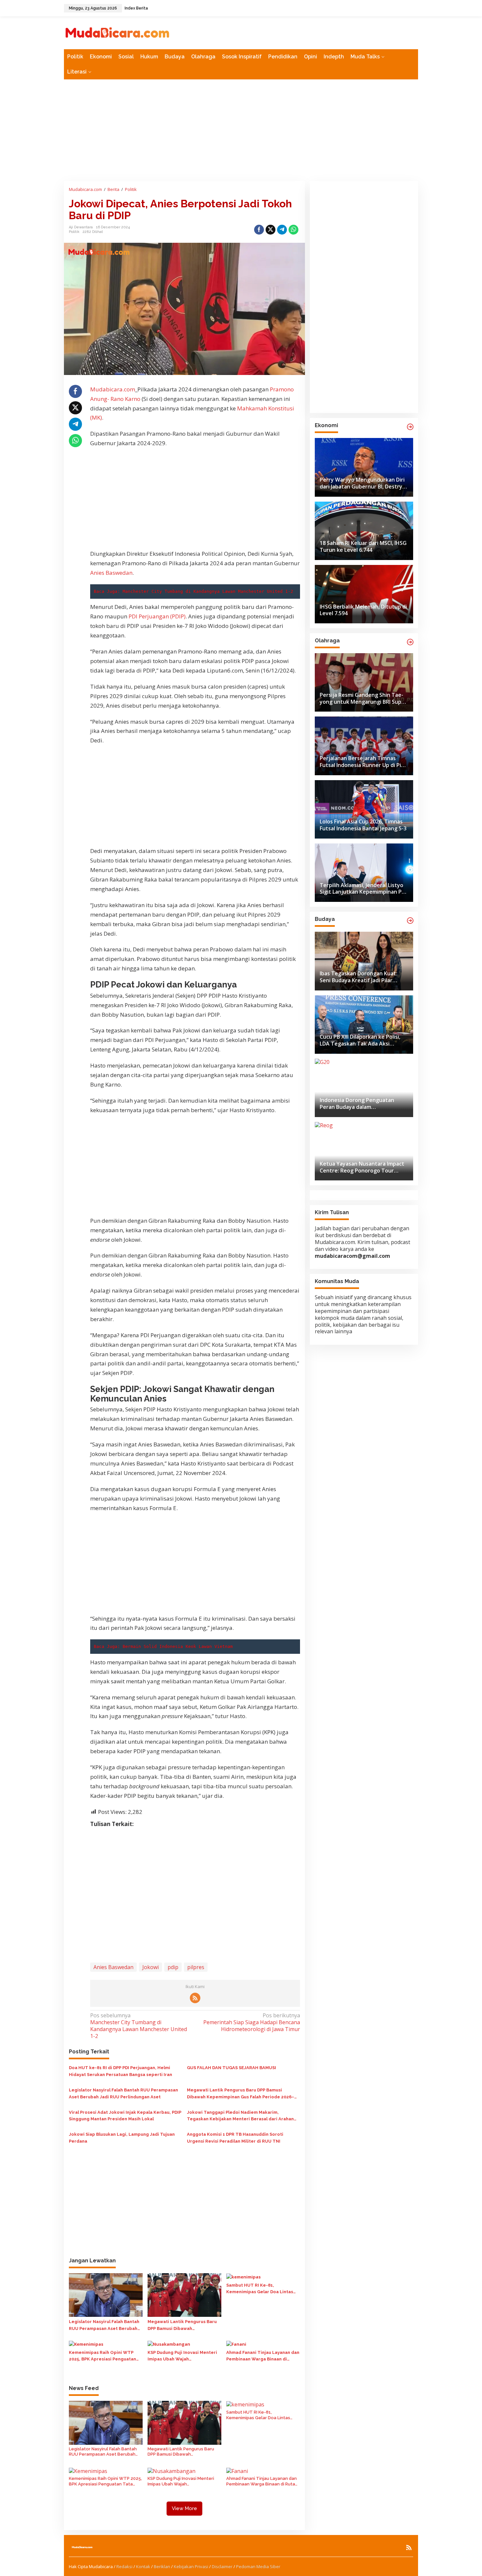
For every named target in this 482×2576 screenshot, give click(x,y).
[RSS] (195, 1998)
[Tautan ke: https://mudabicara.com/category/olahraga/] (410, 642)
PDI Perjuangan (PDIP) (157, 616)
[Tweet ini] (271, 230)
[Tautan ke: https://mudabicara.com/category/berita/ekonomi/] (410, 427)
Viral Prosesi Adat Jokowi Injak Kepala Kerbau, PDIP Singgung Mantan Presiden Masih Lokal (125, 2116)
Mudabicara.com (113, 389)
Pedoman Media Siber (258, 2566)
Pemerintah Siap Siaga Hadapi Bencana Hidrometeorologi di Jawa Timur (251, 2022)
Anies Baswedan (111, 573)
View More (184, 2508)
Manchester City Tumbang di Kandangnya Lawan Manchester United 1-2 (208, 591)
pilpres (196, 1967)
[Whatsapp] (293, 230)
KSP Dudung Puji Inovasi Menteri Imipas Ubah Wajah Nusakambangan (182, 2357)
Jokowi (151, 1967)
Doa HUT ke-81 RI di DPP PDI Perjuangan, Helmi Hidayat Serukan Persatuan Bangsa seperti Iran (120, 2071)
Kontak (143, 2566)
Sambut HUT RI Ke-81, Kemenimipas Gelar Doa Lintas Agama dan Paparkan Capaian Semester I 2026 (260, 2289)
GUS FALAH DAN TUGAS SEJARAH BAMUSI (231, 2068)
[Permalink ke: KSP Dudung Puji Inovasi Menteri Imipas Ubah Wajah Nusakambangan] (169, 2344)
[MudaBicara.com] (117, 32)
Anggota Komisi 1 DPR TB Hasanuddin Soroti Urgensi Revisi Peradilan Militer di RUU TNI (235, 2138)
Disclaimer (222, 2566)
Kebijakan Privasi (191, 2566)
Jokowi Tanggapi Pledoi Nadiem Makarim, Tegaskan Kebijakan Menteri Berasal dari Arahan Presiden (240, 2116)
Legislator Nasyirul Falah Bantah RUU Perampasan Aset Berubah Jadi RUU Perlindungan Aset (123, 2093)
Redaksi (124, 2566)
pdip (173, 1967)
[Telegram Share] (282, 230)
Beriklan (162, 2566)
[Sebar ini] (259, 230)
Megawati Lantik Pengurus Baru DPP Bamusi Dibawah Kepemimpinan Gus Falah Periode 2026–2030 (241, 2094)
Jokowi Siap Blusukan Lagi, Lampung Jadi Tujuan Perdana (122, 2138)
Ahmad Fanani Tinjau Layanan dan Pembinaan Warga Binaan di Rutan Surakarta (263, 2357)
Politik (74, 232)
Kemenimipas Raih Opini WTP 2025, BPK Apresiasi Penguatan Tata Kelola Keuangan (102, 2357)
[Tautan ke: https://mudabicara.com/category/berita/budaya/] (410, 921)
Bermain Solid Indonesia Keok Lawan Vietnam (178, 1646)
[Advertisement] (241, 130)
